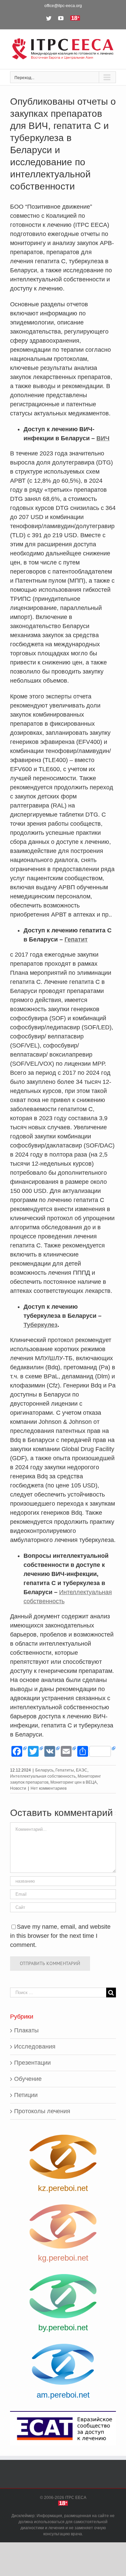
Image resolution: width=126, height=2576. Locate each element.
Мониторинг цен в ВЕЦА (74, 1782)
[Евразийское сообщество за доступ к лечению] (63, 2428)
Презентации (32, 2063)
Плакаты (26, 2030)
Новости (18, 1788)
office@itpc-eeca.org (63, 6)
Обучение (28, 2079)
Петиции (26, 2095)
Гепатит (76, 939)
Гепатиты (65, 1770)
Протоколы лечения (42, 2111)
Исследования (35, 2047)
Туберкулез (40, 1325)
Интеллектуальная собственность (43, 1776)
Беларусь (44, 1770)
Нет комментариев (49, 1788)
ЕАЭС (82, 1770)
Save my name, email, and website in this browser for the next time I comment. (60, 1936)
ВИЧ (103, 438)
